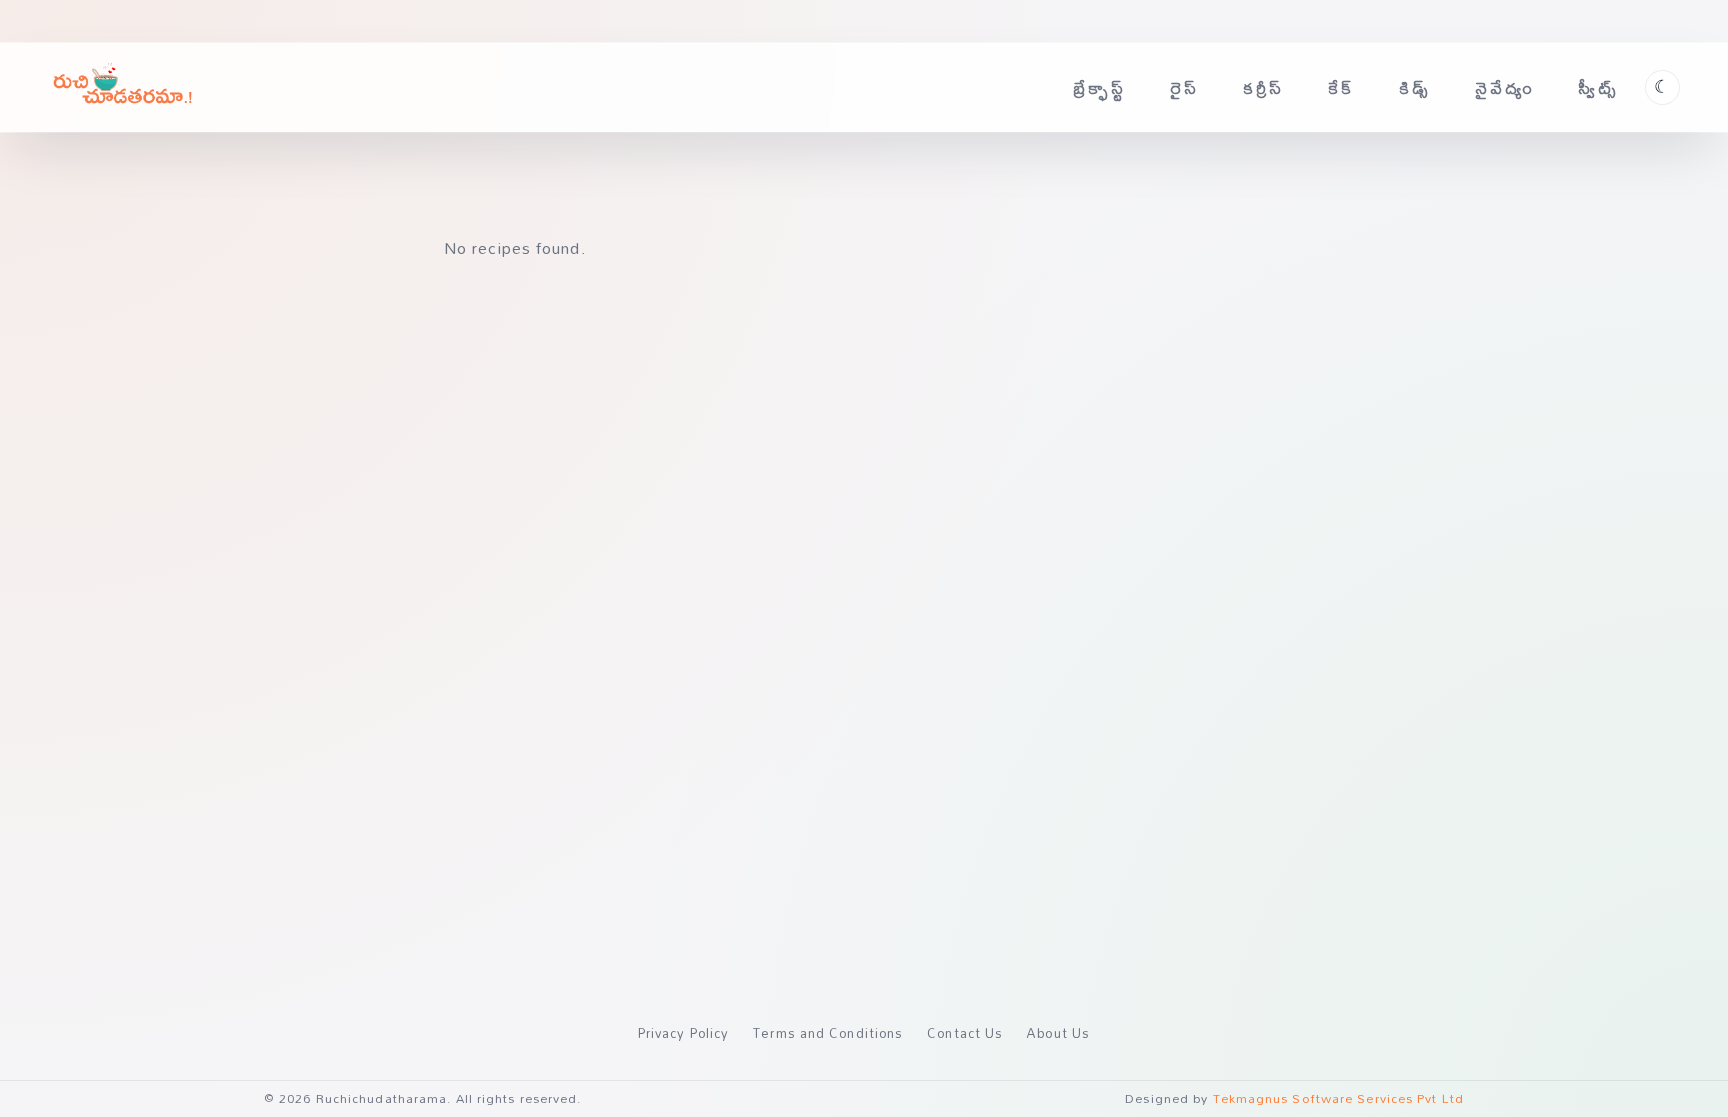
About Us (1058, 1033)
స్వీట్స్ (1598, 87)
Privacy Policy (683, 1033)
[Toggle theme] (1662, 87)
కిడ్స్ (1415, 87)
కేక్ (1341, 87)
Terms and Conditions (828, 1033)
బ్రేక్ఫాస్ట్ (1099, 87)
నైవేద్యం (1505, 87)
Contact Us (965, 1033)
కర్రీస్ (1264, 87)
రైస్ (1184, 87)
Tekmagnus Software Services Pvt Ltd (1339, 1098)
